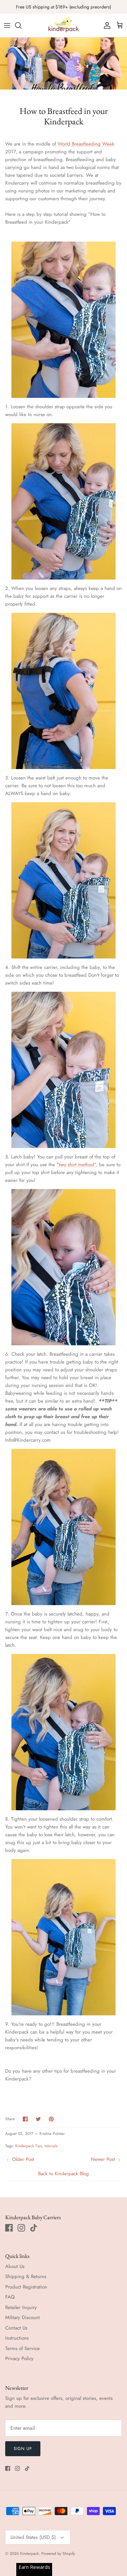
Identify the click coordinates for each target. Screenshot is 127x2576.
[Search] (21, 25)
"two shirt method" (76, 1165)
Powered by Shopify (58, 2554)
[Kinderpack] (63, 25)
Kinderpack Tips (29, 2146)
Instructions (17, 2338)
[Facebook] (9, 2228)
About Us (15, 2266)
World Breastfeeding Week (86, 144)
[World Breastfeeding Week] (63, 320)
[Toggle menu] (7, 25)
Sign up (23, 2449)
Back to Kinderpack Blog (63, 2174)
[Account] (106, 25)
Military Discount (22, 2317)
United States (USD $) (33, 2537)
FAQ (10, 2297)
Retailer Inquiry (21, 2307)
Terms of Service (22, 2348)
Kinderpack (29, 2554)
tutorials (51, 2146)
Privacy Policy (19, 2359)
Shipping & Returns (26, 2276)
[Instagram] (21, 2228)
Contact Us (16, 2328)
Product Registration (26, 2287)
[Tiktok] (34, 2228)
